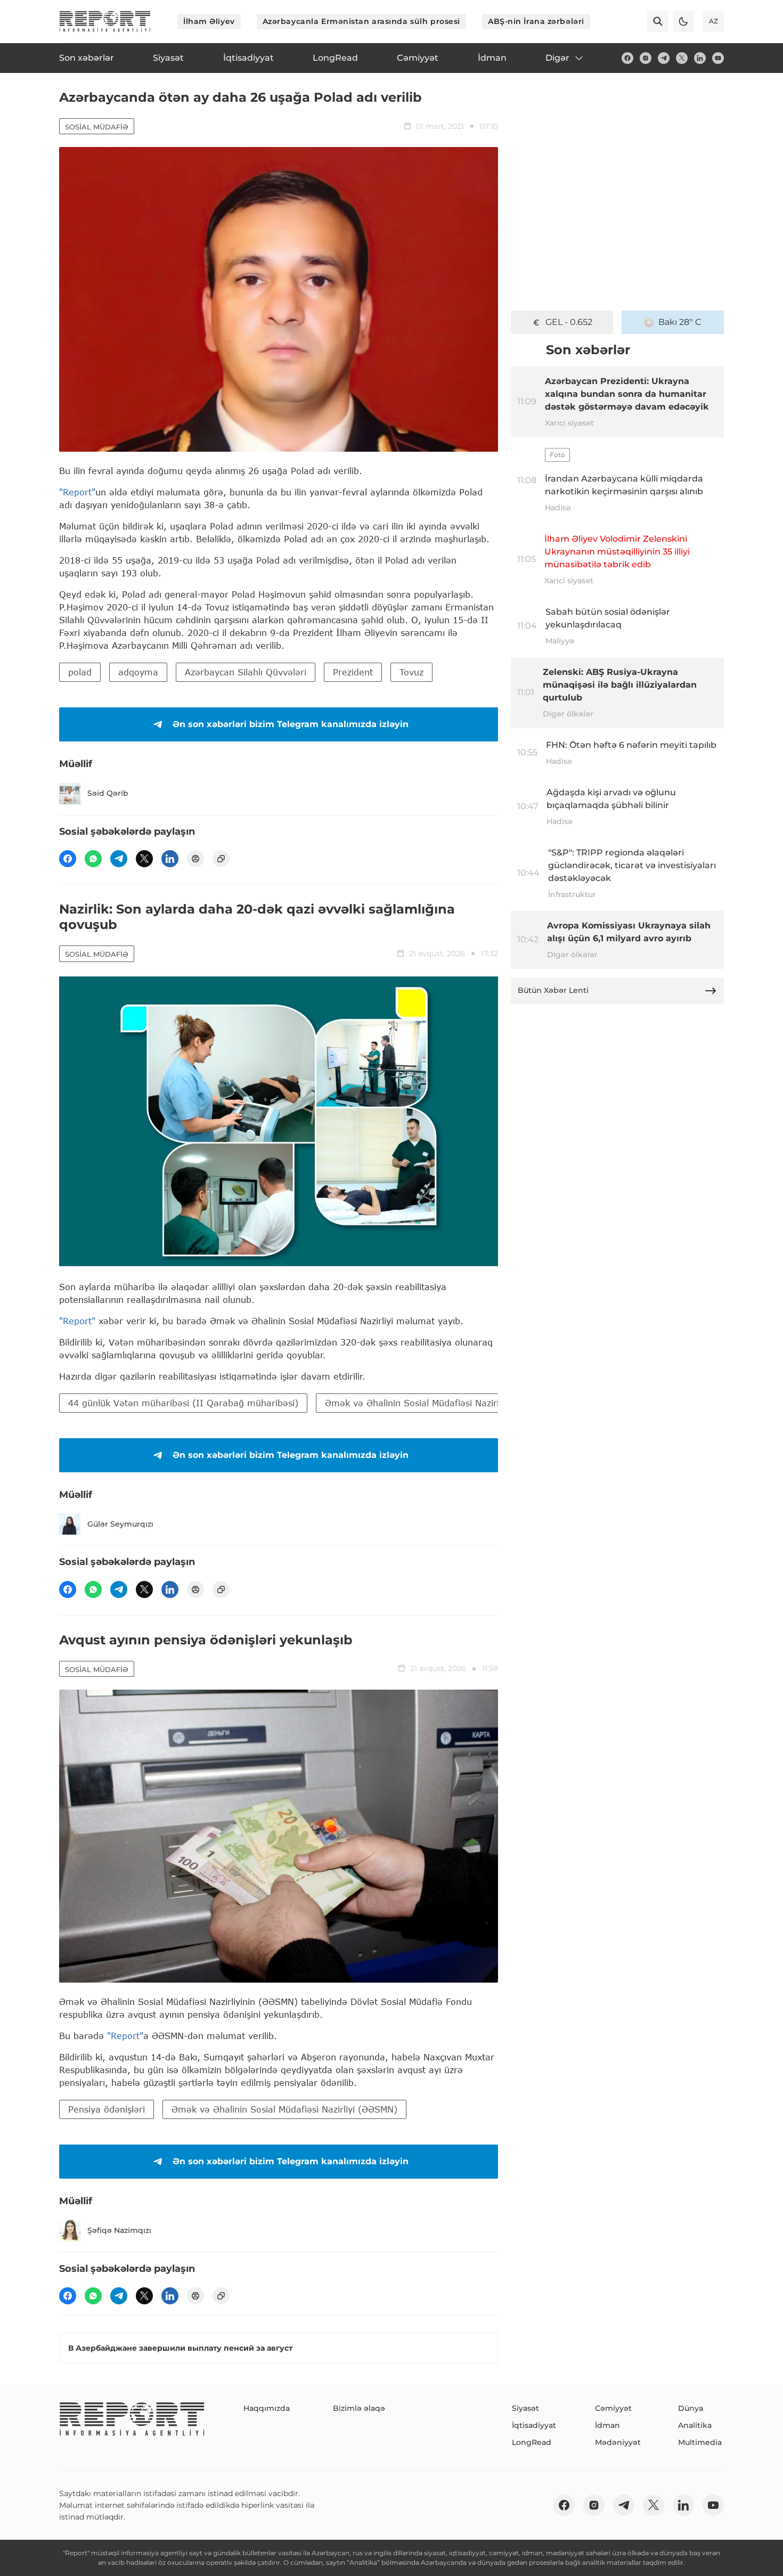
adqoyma (138, 672)
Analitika (695, 2425)
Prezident (353, 672)
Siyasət (525, 2408)
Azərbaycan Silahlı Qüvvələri (246, 672)
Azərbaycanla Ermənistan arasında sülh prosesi (361, 21)
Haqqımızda (267, 2408)
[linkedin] (700, 58)
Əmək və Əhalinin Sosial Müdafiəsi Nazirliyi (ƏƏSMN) (438, 1403)
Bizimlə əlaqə (359, 2408)
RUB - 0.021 (569, 322)
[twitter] (682, 58)
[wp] (93, 859)
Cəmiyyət (613, 2408)
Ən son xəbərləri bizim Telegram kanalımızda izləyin (291, 724)
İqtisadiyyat (534, 2425)
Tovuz (411, 672)
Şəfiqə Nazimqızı (119, 2230)
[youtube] (718, 58)
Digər (557, 58)
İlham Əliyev (209, 21)
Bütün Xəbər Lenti (553, 990)
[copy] (221, 859)
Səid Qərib (108, 793)
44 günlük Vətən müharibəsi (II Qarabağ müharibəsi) (183, 1403)
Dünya (691, 2408)
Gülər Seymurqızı (120, 1524)
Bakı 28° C (680, 322)
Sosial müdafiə (97, 127)
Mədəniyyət (618, 2442)
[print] (195, 859)
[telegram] (664, 58)
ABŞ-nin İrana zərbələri (536, 21)
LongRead (532, 2442)
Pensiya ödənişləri (107, 2109)
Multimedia (700, 2442)
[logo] (105, 21)
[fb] (627, 58)
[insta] (646, 58)
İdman (607, 2425)
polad (80, 672)
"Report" (77, 492)
